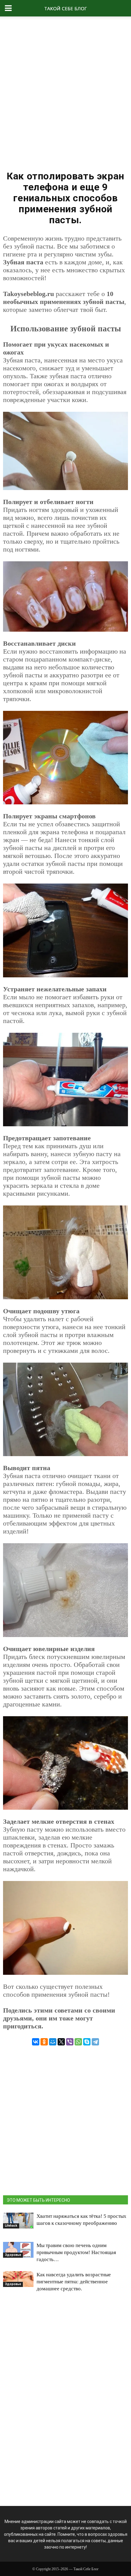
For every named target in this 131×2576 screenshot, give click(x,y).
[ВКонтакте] (36, 2042)
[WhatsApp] (78, 2042)
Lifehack (11, 2226)
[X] (61, 2042)
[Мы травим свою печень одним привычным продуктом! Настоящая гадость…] (18, 2250)
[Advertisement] (65, 91)
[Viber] (70, 2042)
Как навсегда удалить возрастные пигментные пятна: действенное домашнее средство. (74, 2282)
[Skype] (87, 2042)
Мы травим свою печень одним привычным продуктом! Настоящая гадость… (76, 2252)
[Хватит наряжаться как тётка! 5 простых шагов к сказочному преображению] (18, 2221)
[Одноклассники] (44, 2042)
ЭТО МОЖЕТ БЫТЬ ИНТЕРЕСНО (38, 2200)
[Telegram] (95, 2042)
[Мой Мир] (53, 2042)
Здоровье (13, 2255)
